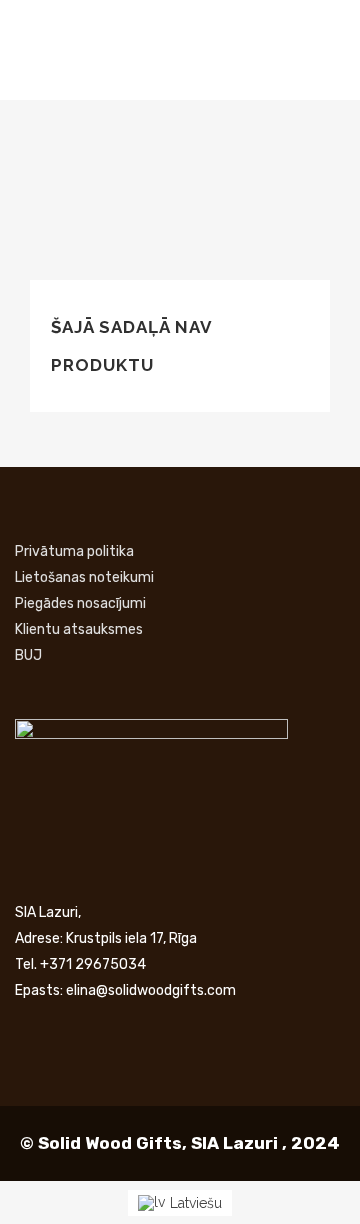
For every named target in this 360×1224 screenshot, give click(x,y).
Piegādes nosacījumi (80, 603)
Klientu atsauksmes (79, 629)
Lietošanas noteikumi (84, 577)
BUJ (28, 655)
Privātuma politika (74, 551)
